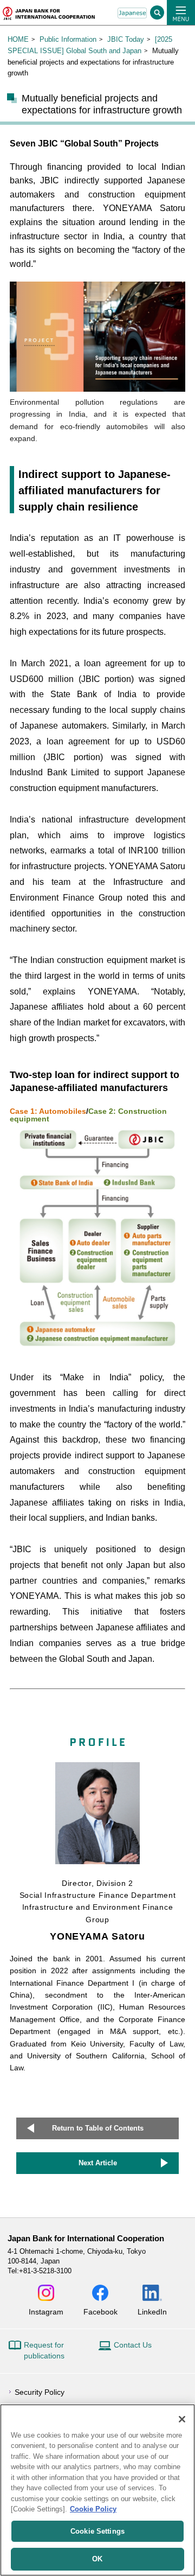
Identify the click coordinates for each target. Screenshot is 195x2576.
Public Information (68, 39)
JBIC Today (126, 39)
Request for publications (44, 2350)
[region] (97, 2490)
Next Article (98, 2163)
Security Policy (40, 2392)
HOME (18, 39)
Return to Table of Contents (98, 2128)
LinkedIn (152, 2312)
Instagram (46, 2312)
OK (97, 2559)
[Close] (182, 2419)
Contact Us (133, 2345)
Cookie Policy (93, 2509)
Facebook (100, 2312)
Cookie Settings (97, 2531)
